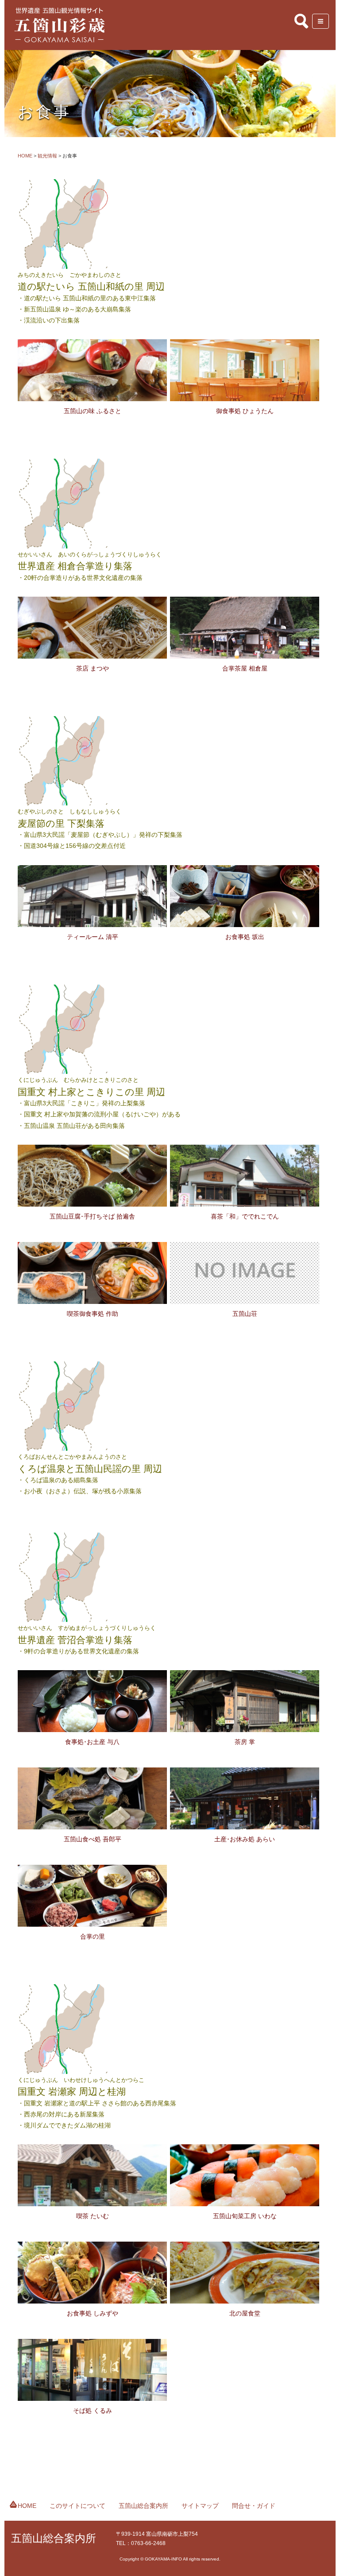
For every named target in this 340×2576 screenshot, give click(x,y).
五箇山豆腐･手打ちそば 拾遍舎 (92, 1216)
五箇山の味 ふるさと (93, 411)
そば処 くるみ (93, 2411)
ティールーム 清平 (93, 937)
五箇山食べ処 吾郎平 (93, 1839)
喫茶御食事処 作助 (93, 1314)
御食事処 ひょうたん (245, 411)
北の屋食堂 (245, 2313)
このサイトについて (77, 2506)
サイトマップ (200, 2506)
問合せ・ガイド (254, 2506)
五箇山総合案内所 (143, 2506)
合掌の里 (93, 1936)
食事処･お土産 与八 (92, 1742)
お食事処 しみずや (93, 2313)
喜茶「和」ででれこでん (245, 1216)
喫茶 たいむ (93, 2216)
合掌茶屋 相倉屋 (245, 668)
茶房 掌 (245, 1742)
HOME (27, 2506)
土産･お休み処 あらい (245, 1839)
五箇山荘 (245, 1314)
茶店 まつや (93, 668)
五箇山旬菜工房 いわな (245, 2216)
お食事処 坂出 (245, 937)
